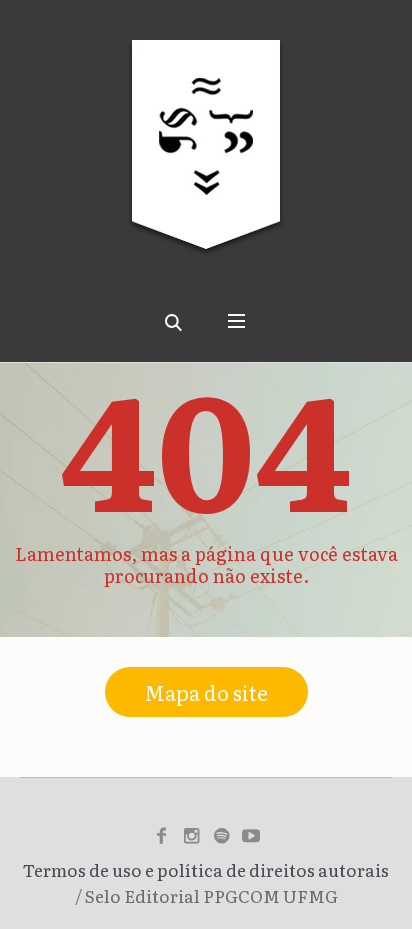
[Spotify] (221, 836)
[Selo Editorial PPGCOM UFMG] (206, 160)
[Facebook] (161, 836)
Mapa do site (206, 692)
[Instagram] (191, 836)
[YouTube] (251, 836)
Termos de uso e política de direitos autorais (206, 869)
